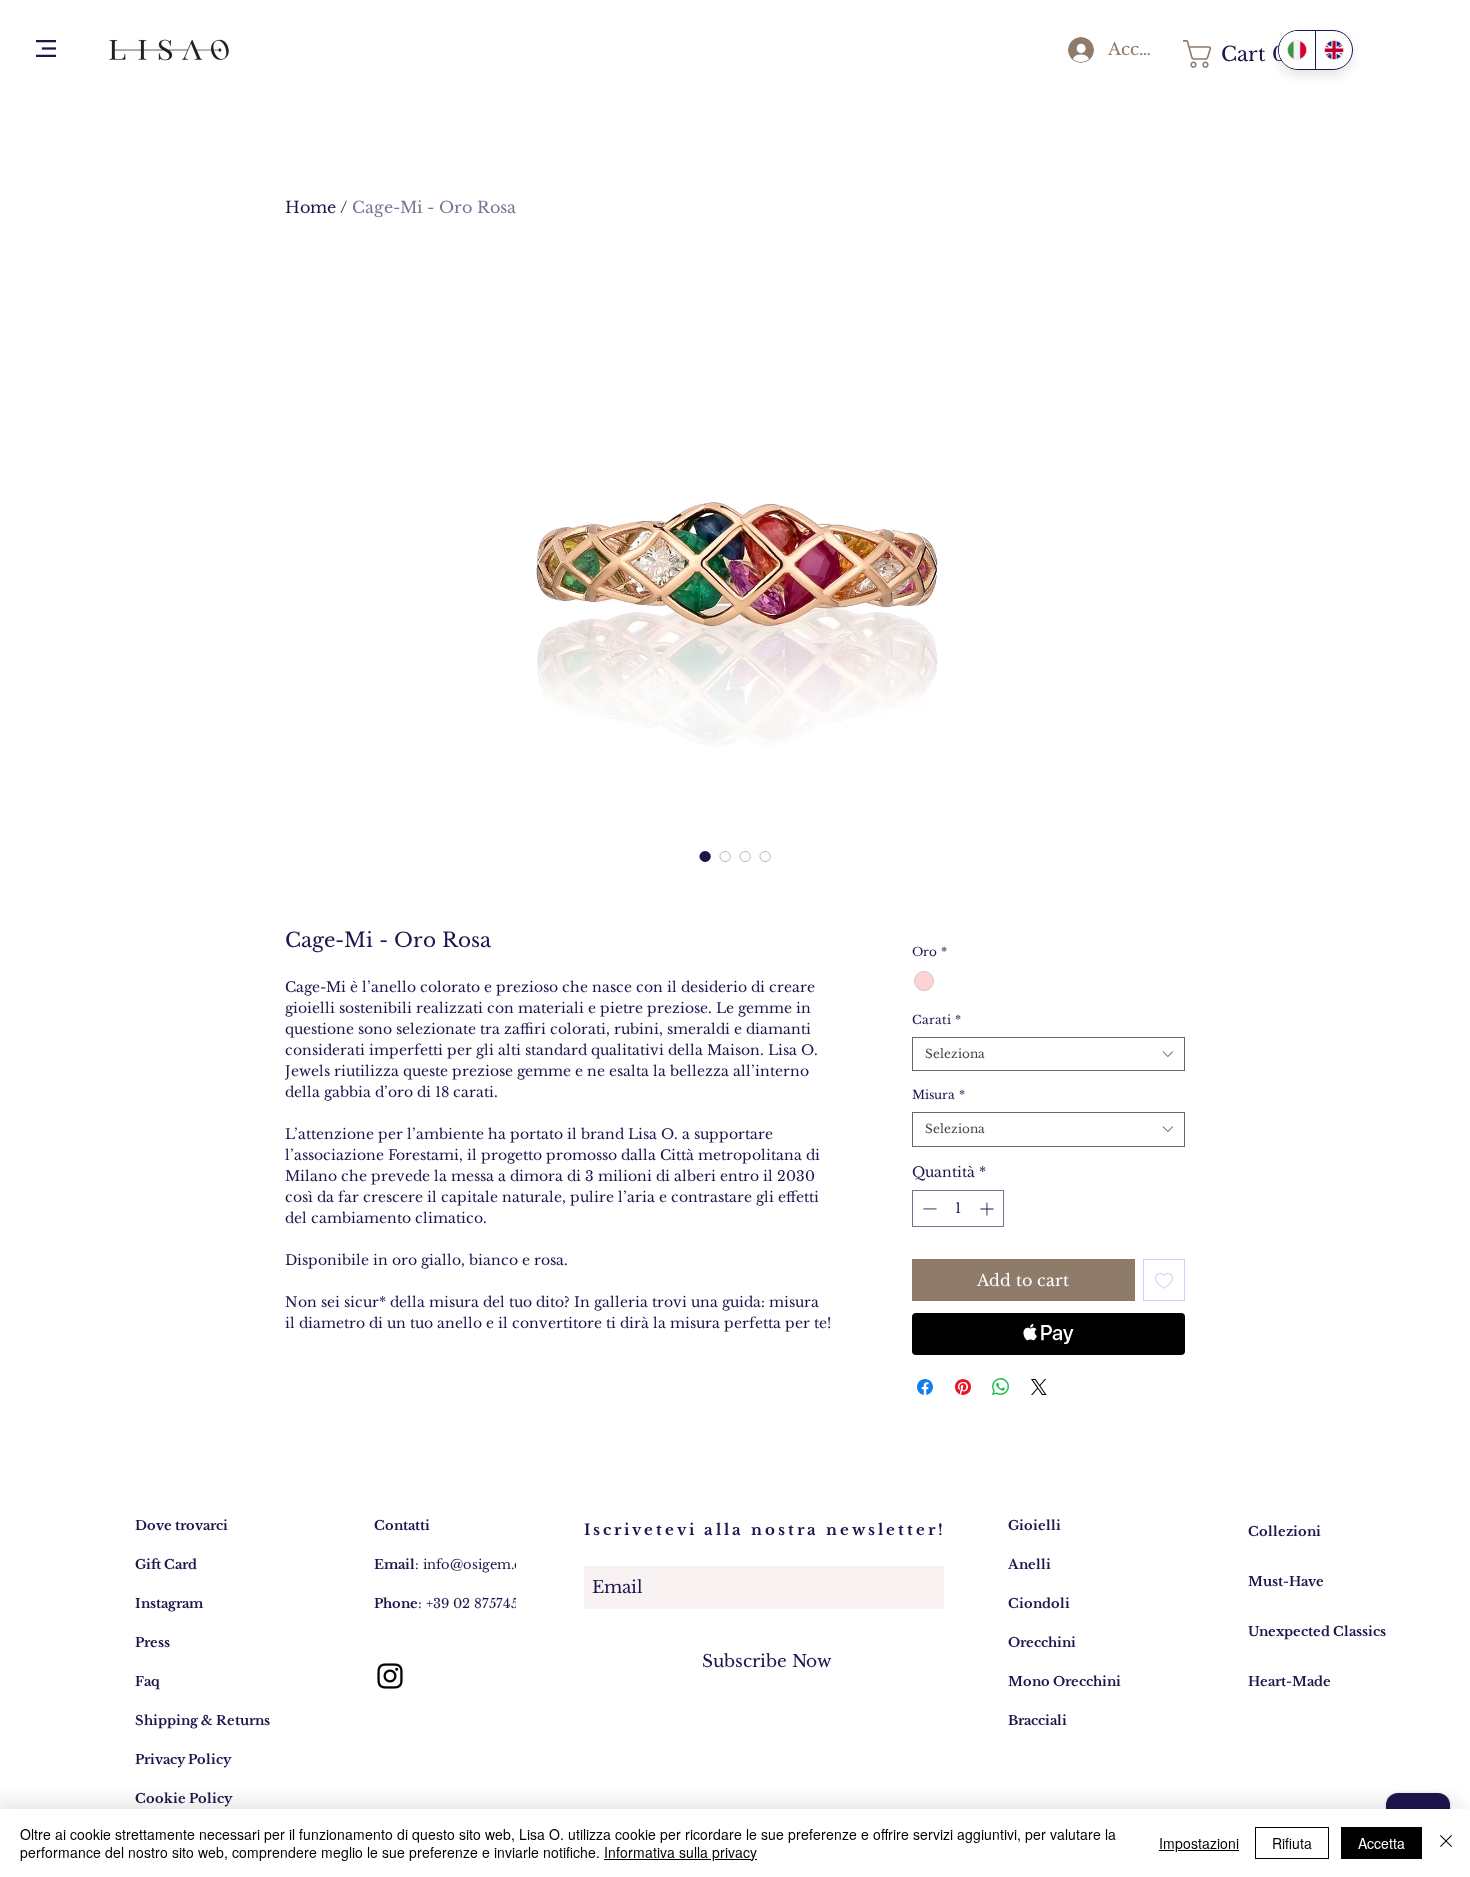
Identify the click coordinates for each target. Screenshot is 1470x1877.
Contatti (402, 1525)
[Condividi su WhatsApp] (1001, 1387)
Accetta (1381, 1843)
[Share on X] (1039, 1387)
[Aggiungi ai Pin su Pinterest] (963, 1387)
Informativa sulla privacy (680, 1852)
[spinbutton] (958, 1208)
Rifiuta (1292, 1843)
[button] (46, 48)
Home (310, 207)
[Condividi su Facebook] (925, 1387)
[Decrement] (927, 1208)
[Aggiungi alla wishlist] (1164, 1280)
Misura (938, 1094)
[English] (1333, 50)
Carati (936, 1019)
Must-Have (1286, 1581)
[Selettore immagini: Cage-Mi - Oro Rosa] (765, 856)
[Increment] (988, 1208)
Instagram (169, 1603)
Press (152, 1642)
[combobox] (1048, 1054)
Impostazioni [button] (1199, 1843)
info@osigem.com (483, 1564)
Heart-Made (1289, 1681)
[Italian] (1297, 50)
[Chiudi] (1446, 1843)
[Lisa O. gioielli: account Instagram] (390, 1676)
